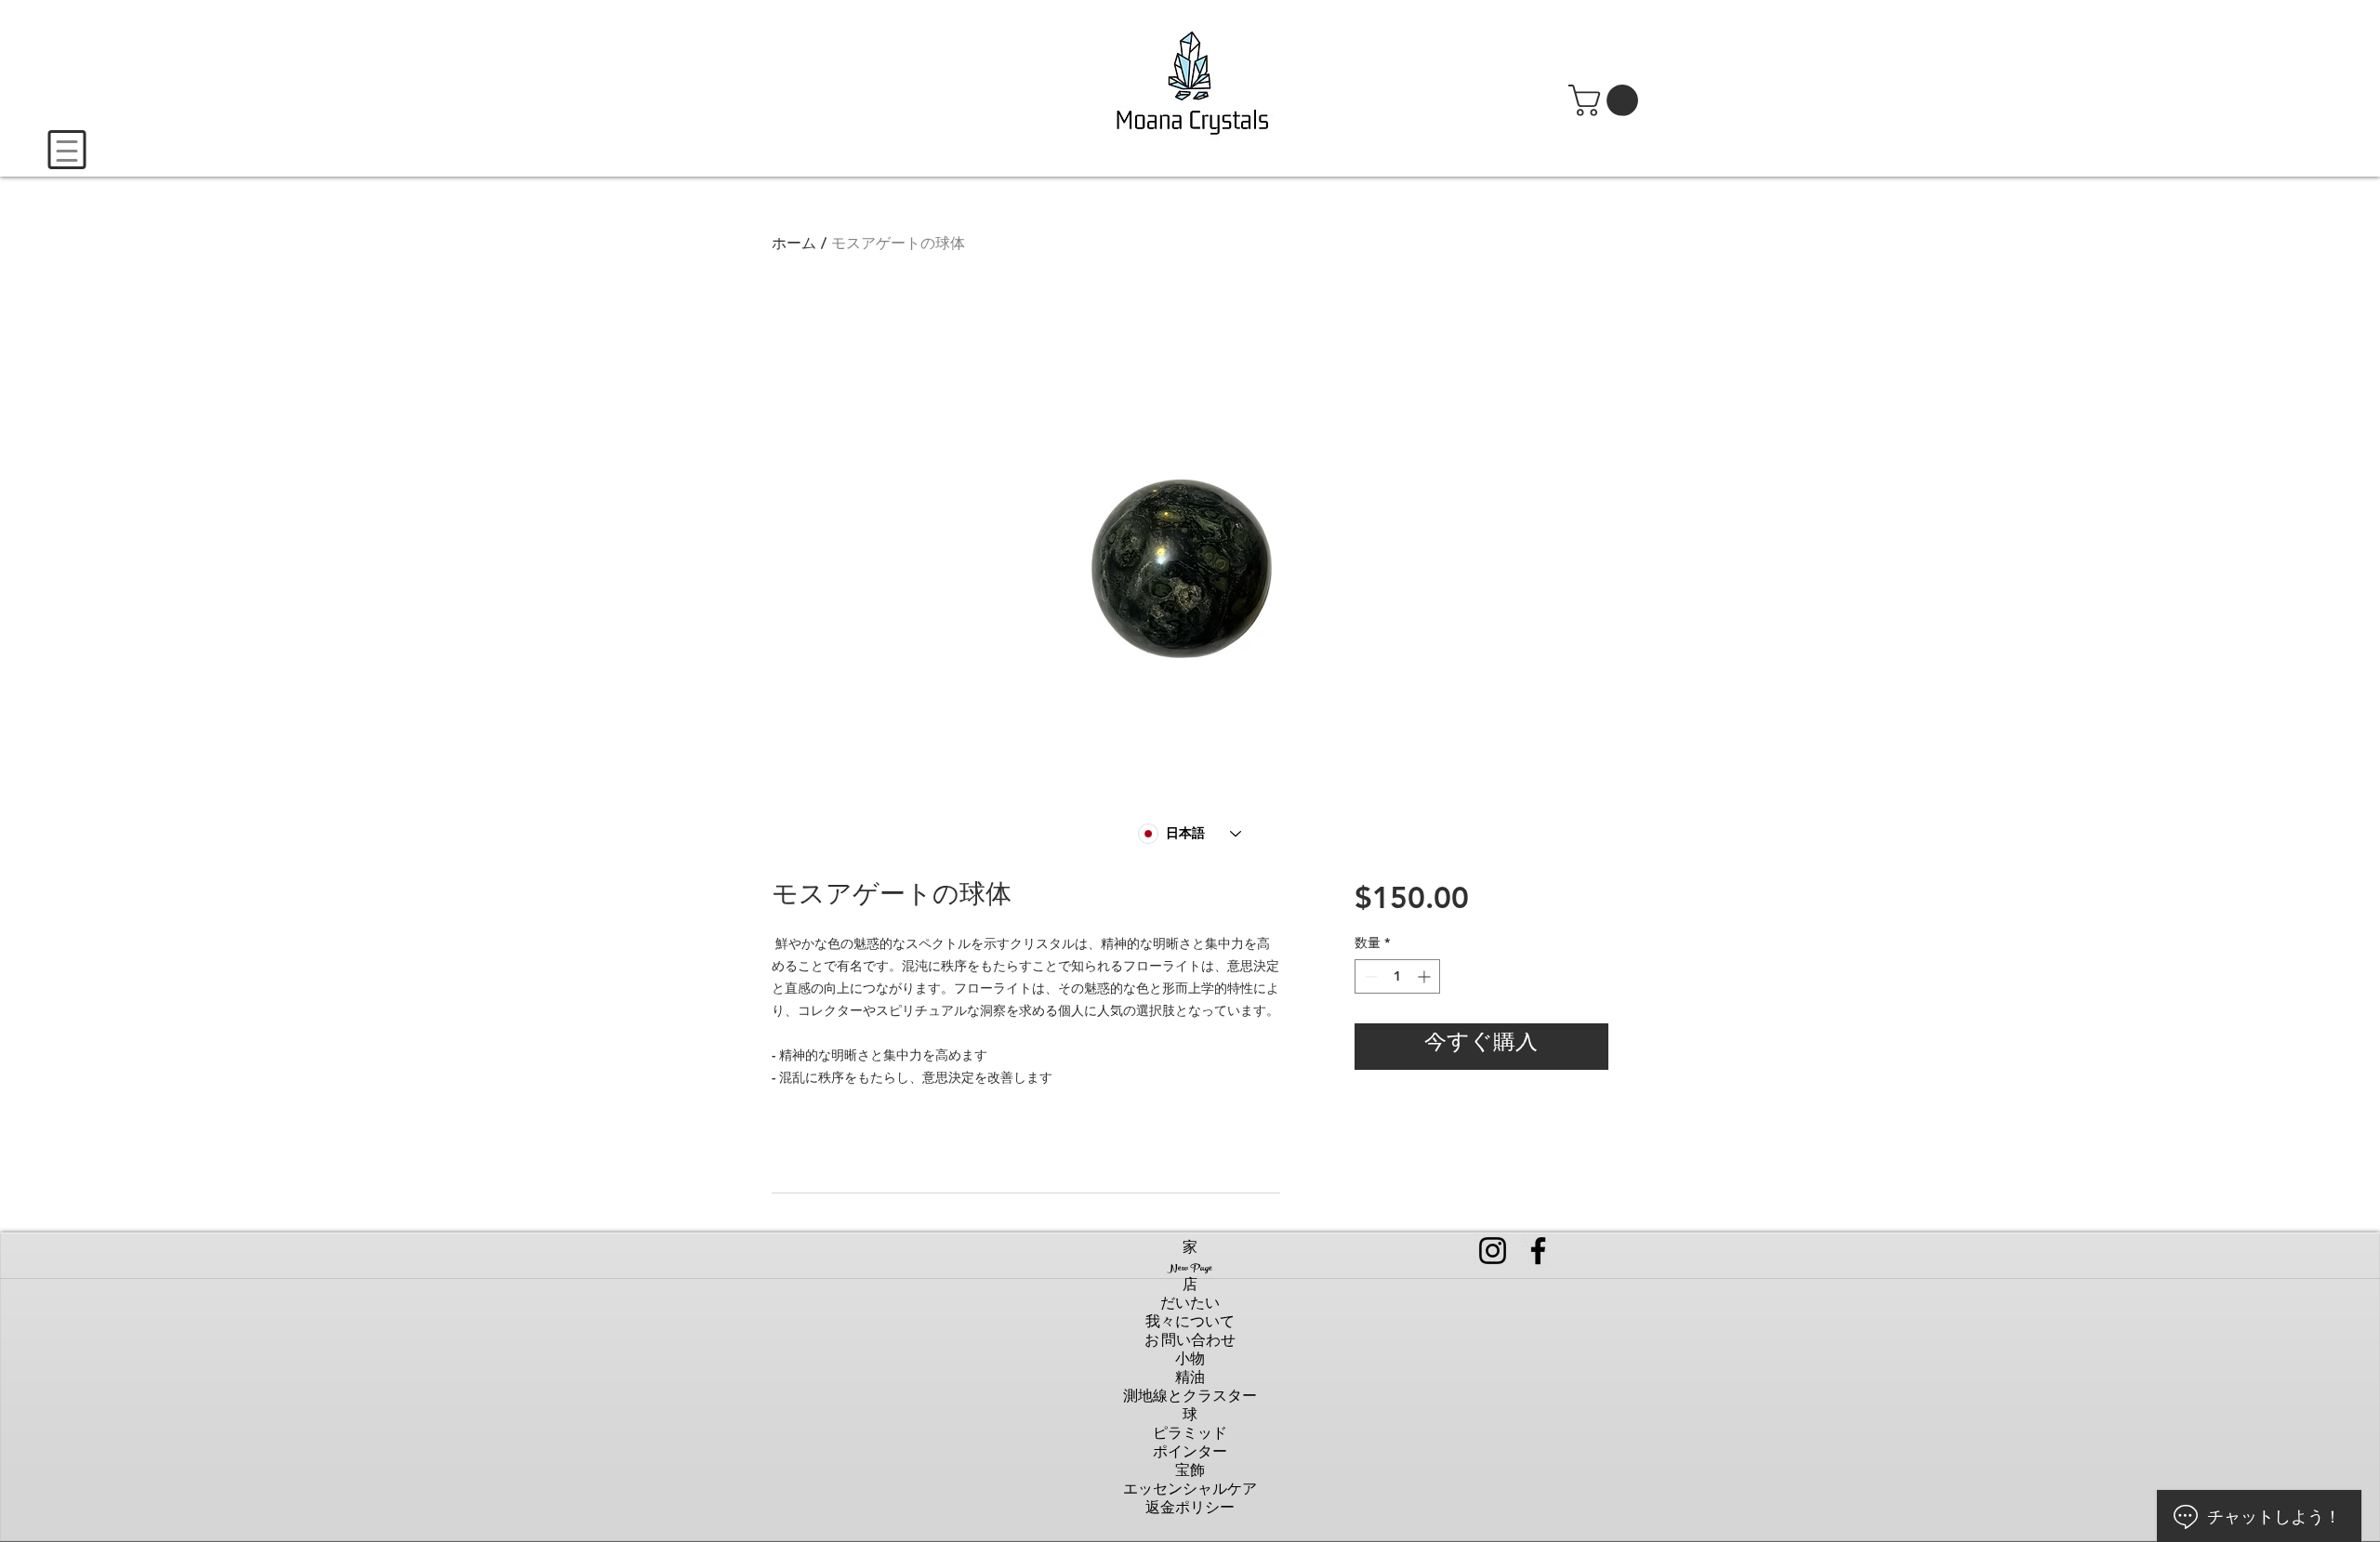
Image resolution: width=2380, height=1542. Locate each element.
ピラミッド (1190, 1436)
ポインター (1190, 1455)
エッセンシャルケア (1190, 1492)
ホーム (794, 243)
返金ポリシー (1190, 1510)
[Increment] (1426, 976)
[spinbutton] (1397, 976)
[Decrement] (1369, 976)
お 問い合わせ (1190, 1343)
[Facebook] (1538, 1251)
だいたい (1190, 1306)
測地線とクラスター (1190, 1399)
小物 (1190, 1362)
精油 (1190, 1380)
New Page (1190, 1269)
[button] (1607, 100)
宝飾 (1190, 1473)
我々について (1190, 1325)
